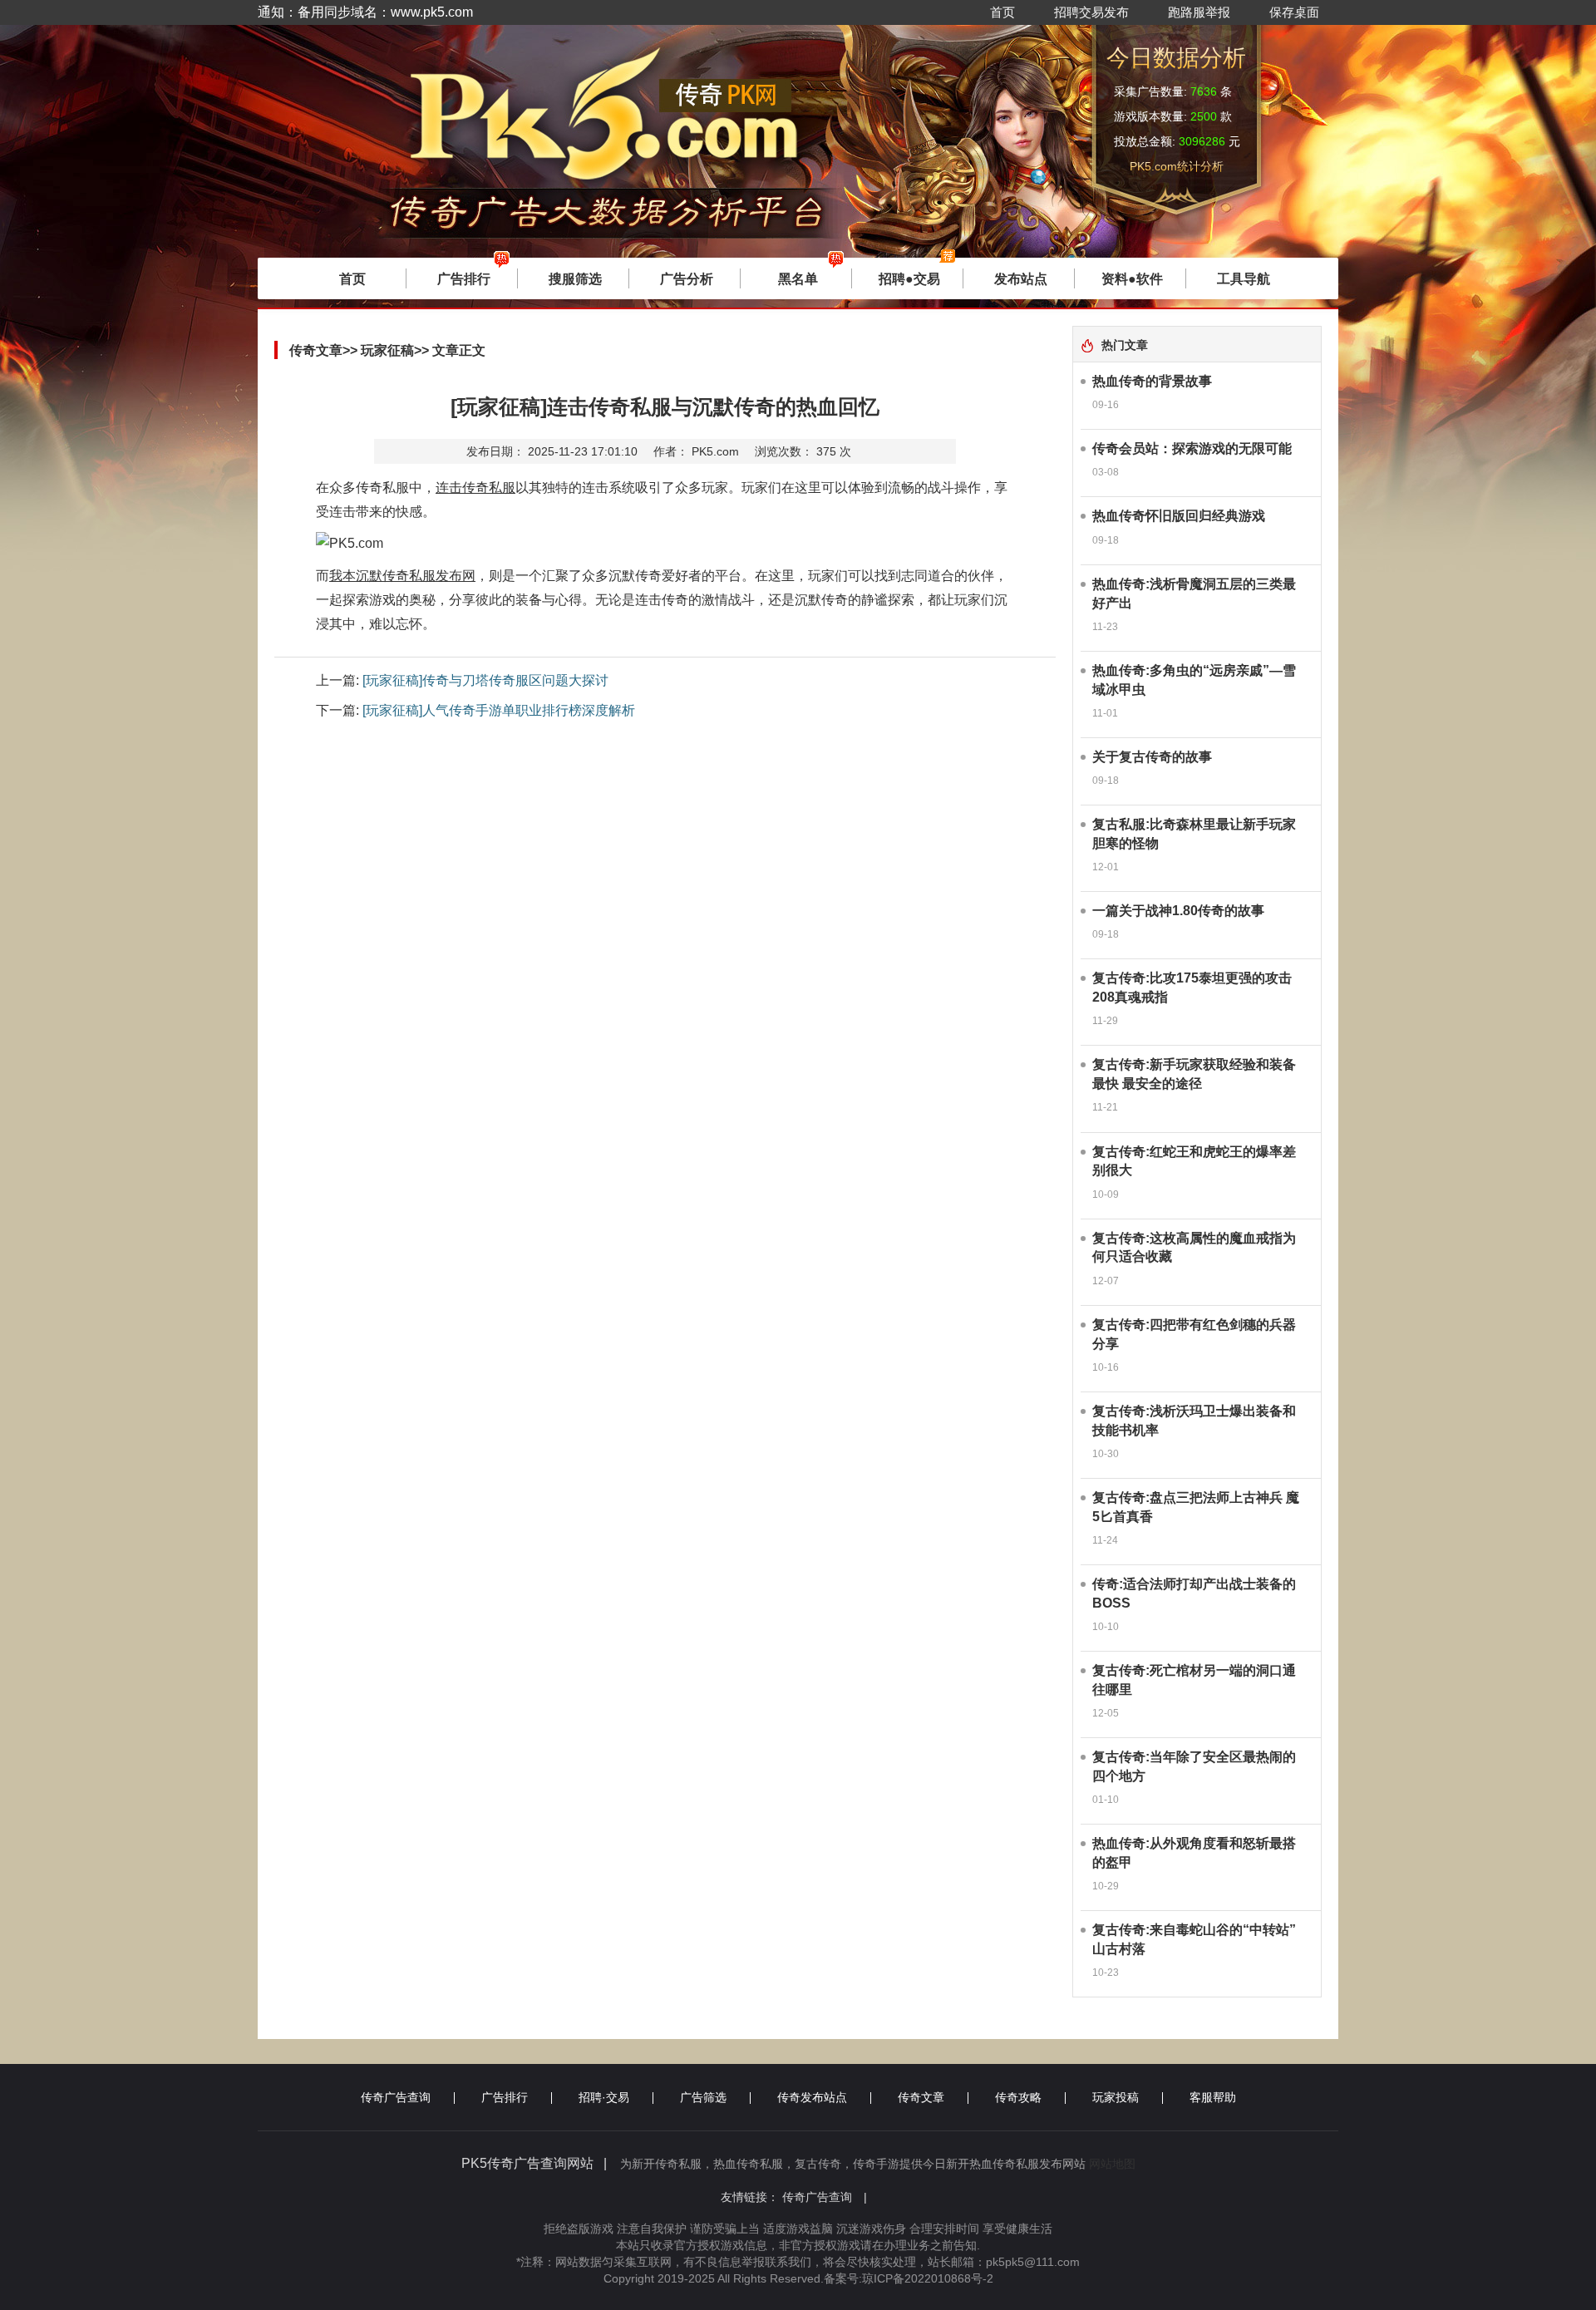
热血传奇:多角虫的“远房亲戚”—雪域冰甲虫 (1194, 680)
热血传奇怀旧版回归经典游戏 (1179, 516)
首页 (1002, 12)
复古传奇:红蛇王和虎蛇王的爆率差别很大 (1194, 1161)
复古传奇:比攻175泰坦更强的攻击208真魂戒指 (1192, 988)
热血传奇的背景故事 (1152, 381)
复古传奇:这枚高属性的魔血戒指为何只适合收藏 (1194, 1248)
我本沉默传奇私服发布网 (402, 576)
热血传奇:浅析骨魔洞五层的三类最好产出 (1194, 594)
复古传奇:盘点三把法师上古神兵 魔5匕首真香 (1196, 1507)
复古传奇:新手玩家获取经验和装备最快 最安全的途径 (1194, 1074)
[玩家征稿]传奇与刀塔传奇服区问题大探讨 (485, 680)
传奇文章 (921, 2097)
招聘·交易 (604, 2097)
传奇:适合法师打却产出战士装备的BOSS (1194, 1593)
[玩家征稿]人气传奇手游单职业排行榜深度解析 (499, 710)
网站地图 (1112, 2164)
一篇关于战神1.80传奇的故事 (1178, 911)
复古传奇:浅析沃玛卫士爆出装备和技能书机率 (1194, 1421)
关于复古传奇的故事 (1152, 757)
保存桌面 (1294, 12)
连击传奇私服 (475, 488)
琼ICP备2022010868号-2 (928, 2278)
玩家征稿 (387, 350)
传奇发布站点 (812, 2097)
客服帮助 (1213, 2097)
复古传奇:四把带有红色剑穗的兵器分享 (1194, 1334)
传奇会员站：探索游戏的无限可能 (1192, 448)
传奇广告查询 (396, 2097)
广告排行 (505, 2097)
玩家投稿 (1116, 2097)
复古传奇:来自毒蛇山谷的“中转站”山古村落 (1194, 1939)
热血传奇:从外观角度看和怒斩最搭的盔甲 (1194, 1853)
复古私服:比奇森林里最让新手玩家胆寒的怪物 (1194, 834)
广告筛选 (703, 2097)
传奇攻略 (1018, 2097)
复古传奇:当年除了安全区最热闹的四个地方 (1194, 1766)
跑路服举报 (1199, 12)
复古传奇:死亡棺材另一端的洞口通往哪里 (1194, 1680)
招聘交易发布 (1091, 12)
